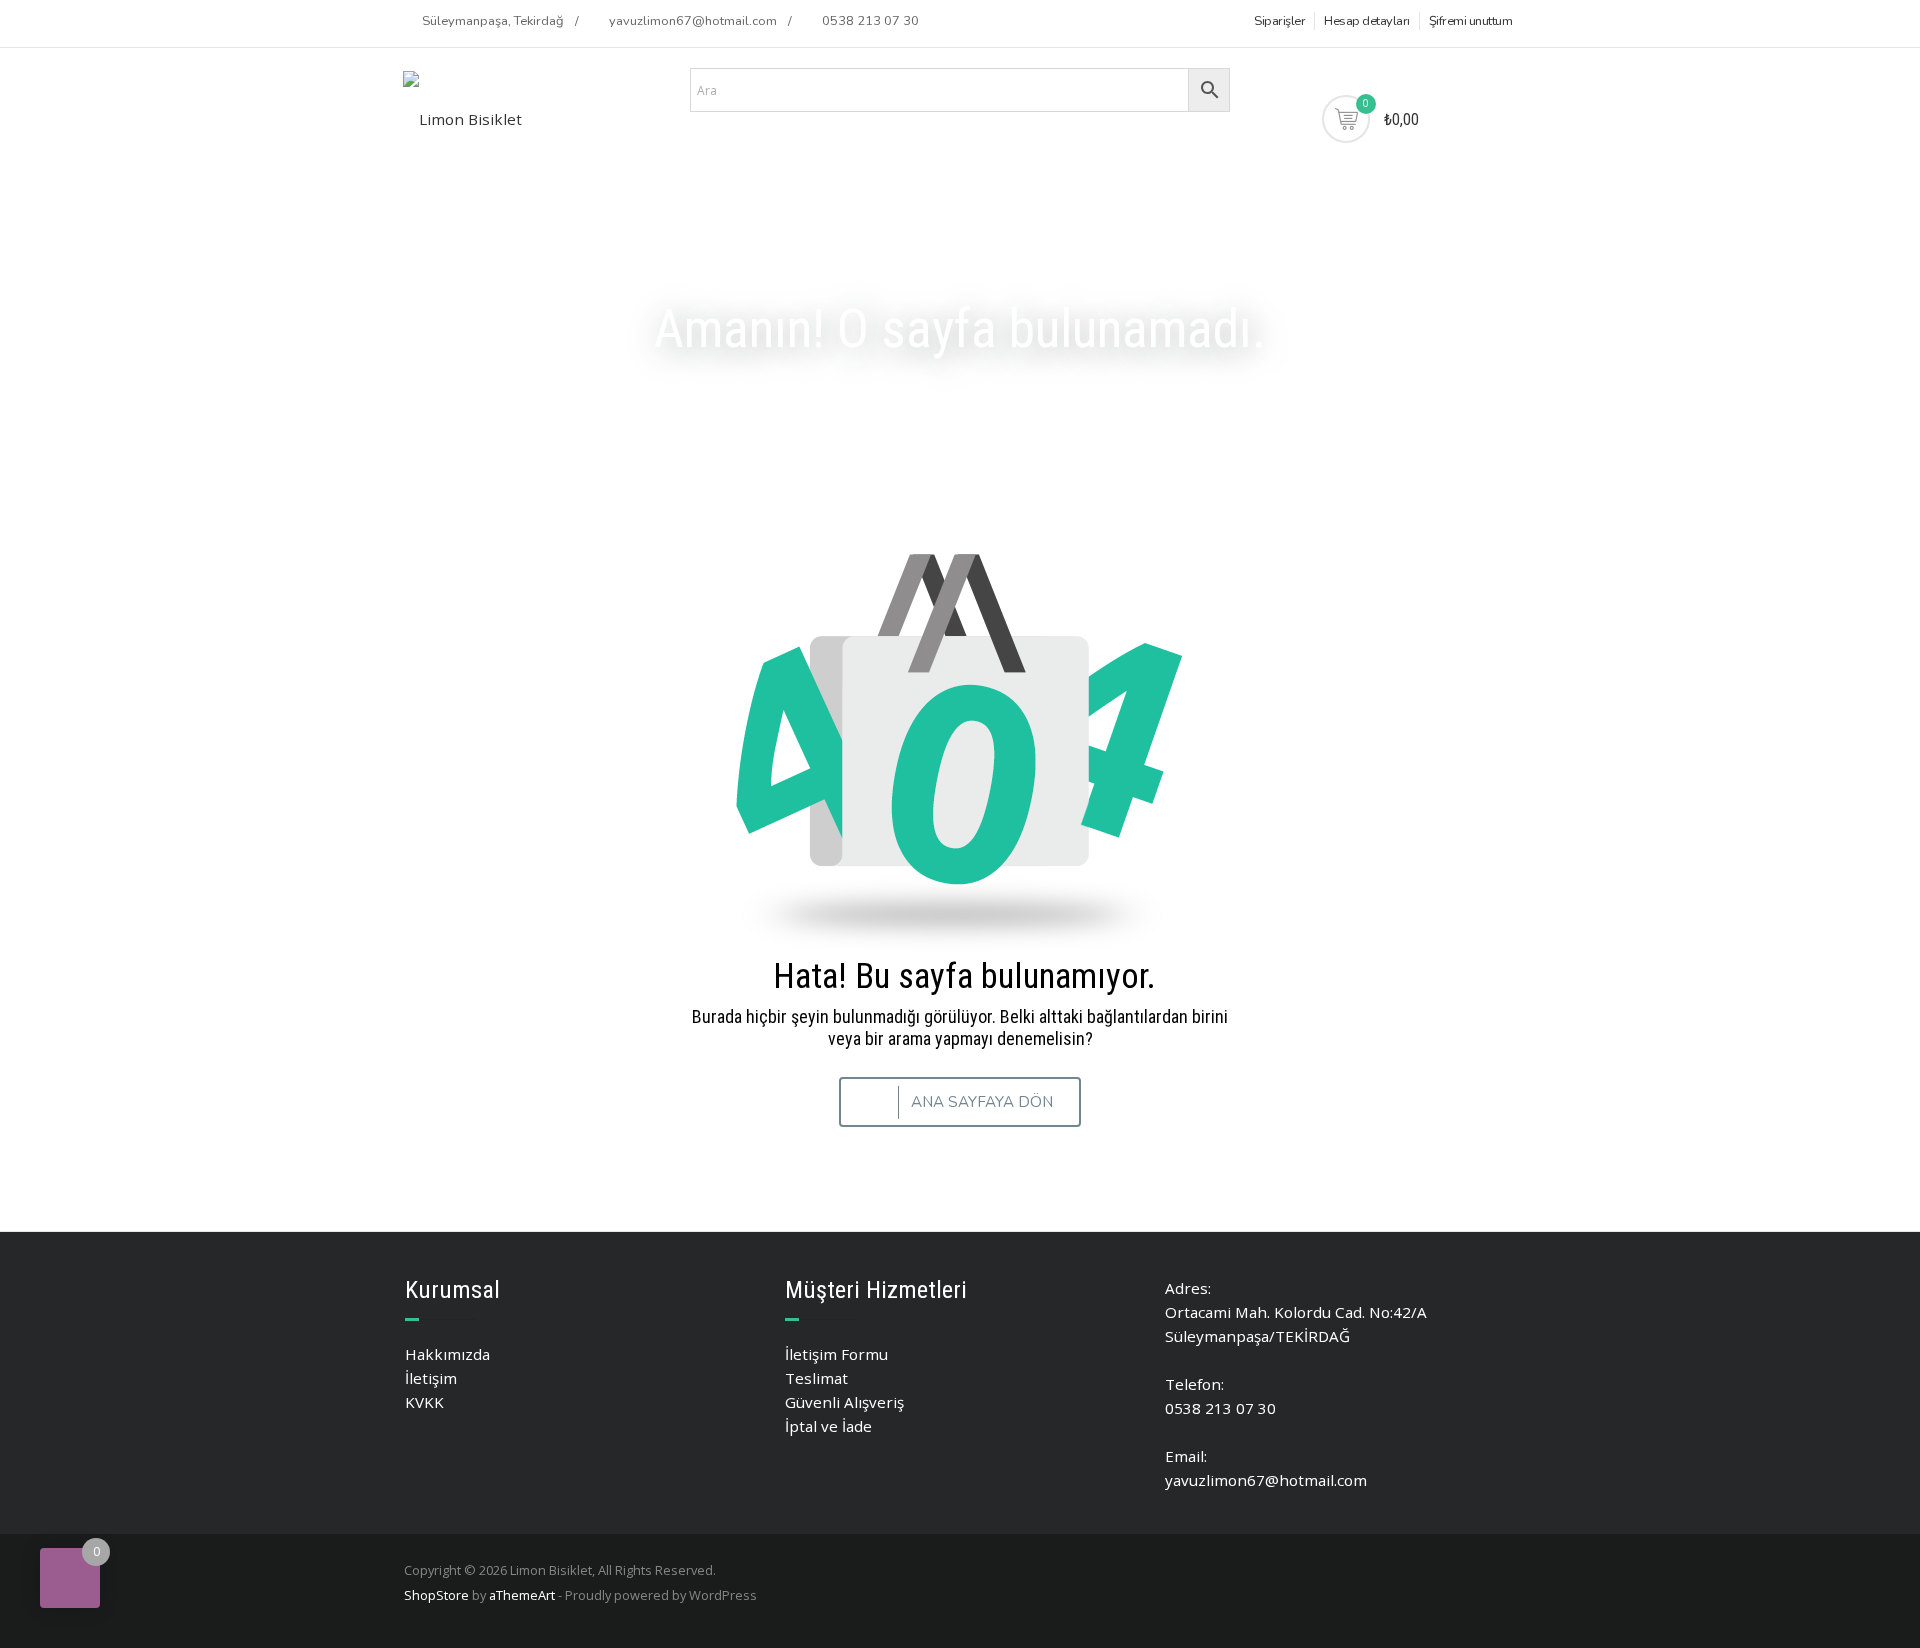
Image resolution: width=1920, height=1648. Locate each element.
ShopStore (436, 1595)
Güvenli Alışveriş (844, 1402)
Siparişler (1279, 21)
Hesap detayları (1367, 21)
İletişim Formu (836, 1354)
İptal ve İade (828, 1426)
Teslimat (816, 1378)
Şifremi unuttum (1471, 21)
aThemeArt (522, 1595)
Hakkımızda (447, 1354)
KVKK (424, 1402)
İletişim (431, 1378)
